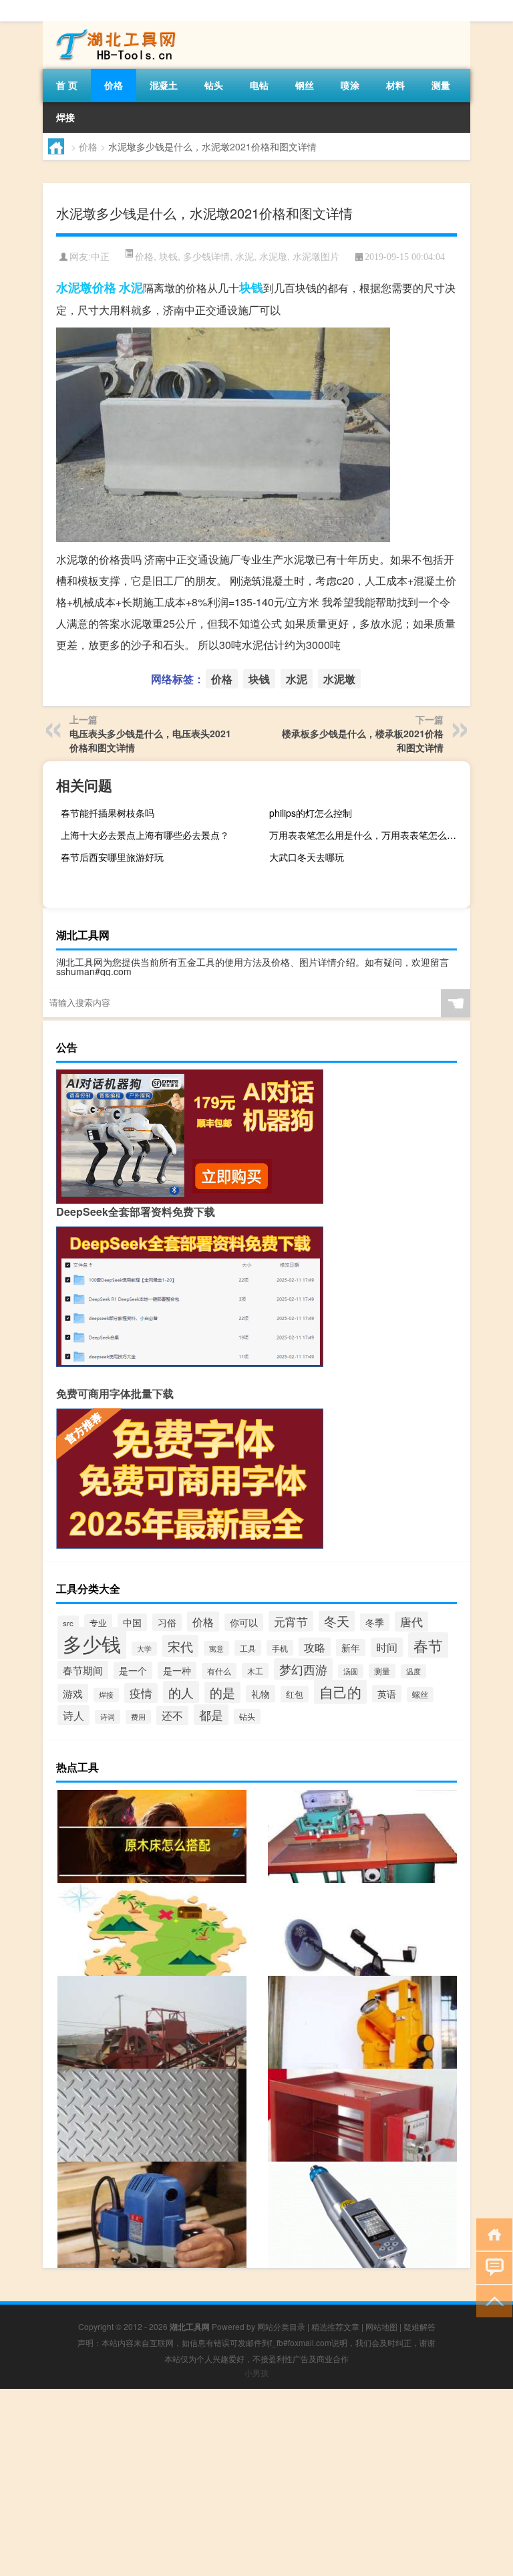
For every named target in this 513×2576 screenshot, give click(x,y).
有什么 (219, 1671)
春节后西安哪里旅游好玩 (112, 857)
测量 (441, 85)
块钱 (168, 256)
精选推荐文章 (335, 2326)
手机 (280, 1648)
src (68, 1623)
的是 (222, 1692)
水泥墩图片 (316, 256)
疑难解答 (419, 2326)
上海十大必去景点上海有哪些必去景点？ (145, 835)
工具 (248, 1648)
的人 (181, 1692)
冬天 (337, 1621)
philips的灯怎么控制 (311, 813)
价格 (114, 85)
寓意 (216, 1648)
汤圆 (351, 1671)
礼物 (261, 1694)
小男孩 (256, 2372)
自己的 (340, 1692)
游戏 (73, 1693)
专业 (98, 1623)
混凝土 (164, 85)
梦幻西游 (303, 1669)
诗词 (108, 1717)
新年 (351, 1648)
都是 (211, 1715)
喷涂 (350, 85)
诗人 (73, 1715)
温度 (413, 1671)
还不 (172, 1715)
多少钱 (92, 1643)
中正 (100, 257)
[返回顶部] (491, 2300)
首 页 (67, 85)
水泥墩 (273, 256)
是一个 (133, 1670)
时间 (387, 1647)
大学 (144, 1649)
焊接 (65, 117)
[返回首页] (491, 2233)
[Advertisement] (256, 2482)
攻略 (315, 1647)
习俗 (167, 1622)
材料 (395, 85)
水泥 (244, 256)
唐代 (411, 1622)
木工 (255, 1671)
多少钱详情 (206, 256)
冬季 (375, 1622)
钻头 (214, 85)
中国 (132, 1622)
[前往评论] (491, 2267)
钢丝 (305, 85)
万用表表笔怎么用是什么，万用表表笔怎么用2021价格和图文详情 (368, 835)
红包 (295, 1694)
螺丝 (420, 1694)
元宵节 (291, 1621)
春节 (428, 1645)
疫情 (141, 1693)
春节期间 (83, 1670)
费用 (138, 1717)
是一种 (177, 1670)
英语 (387, 1694)
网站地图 (381, 2326)
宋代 (180, 1646)
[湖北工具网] (113, 26)
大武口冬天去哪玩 (307, 857)
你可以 (244, 1622)
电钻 (259, 85)
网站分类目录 (281, 2326)
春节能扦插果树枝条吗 (108, 813)
